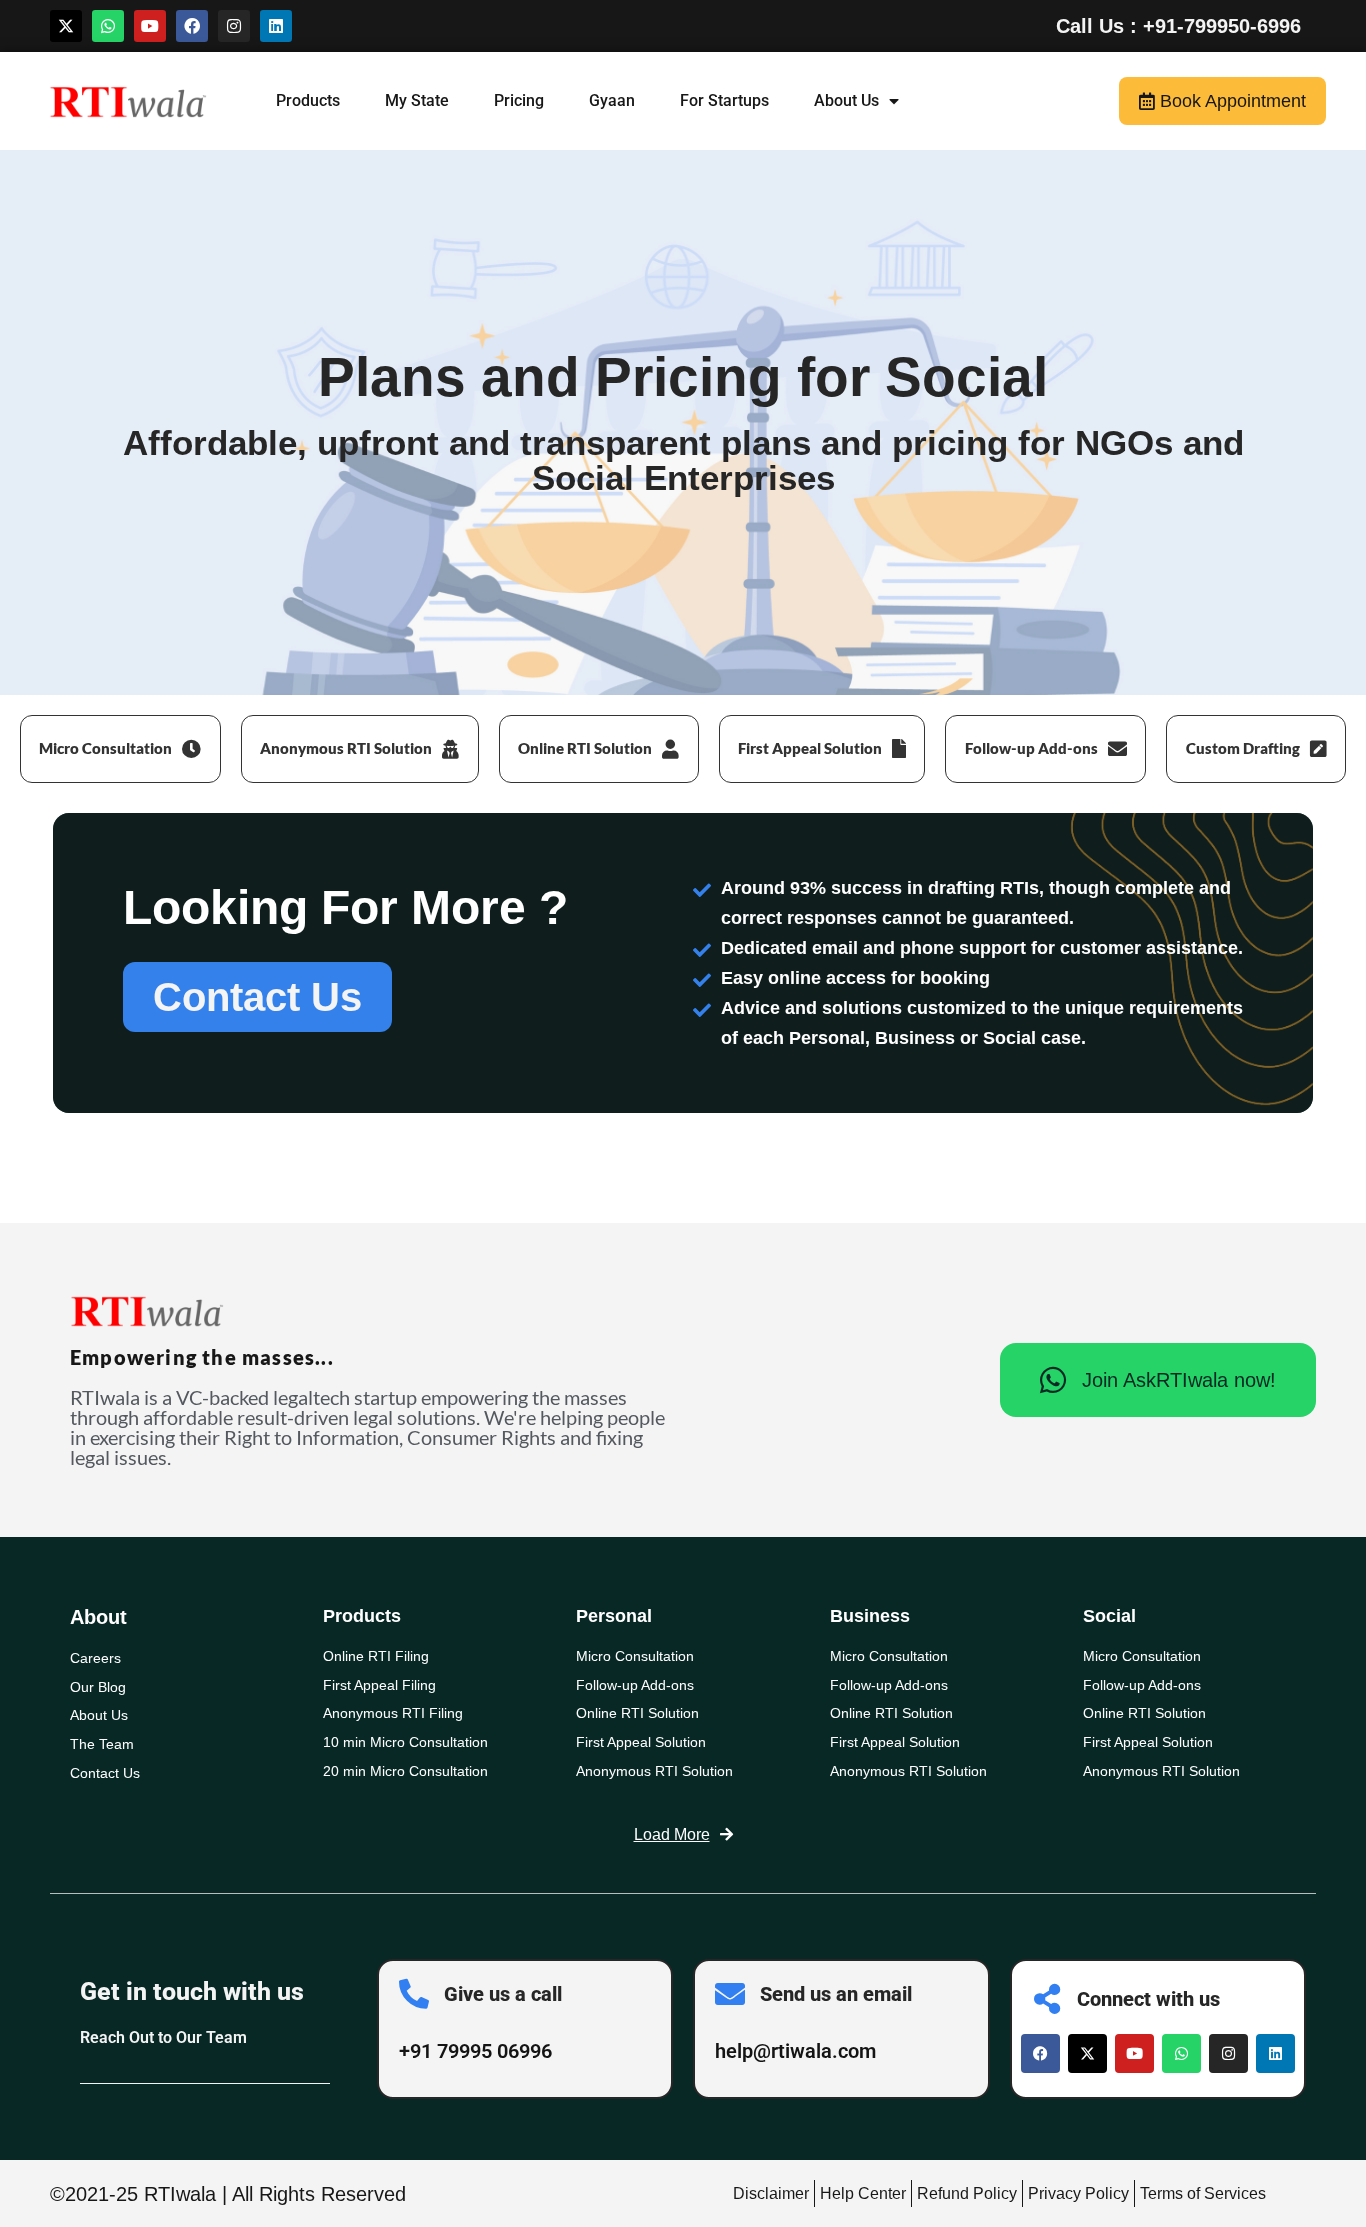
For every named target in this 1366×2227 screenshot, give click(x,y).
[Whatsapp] (108, 26)
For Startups (724, 100)
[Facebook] (192, 26)
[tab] (120, 749)
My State (417, 100)
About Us (846, 100)
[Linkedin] (276, 26)
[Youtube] (150, 26)
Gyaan (612, 100)
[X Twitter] (1087, 2053)
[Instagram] (234, 26)
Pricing (519, 100)
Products (308, 100)
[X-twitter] (66, 26)
